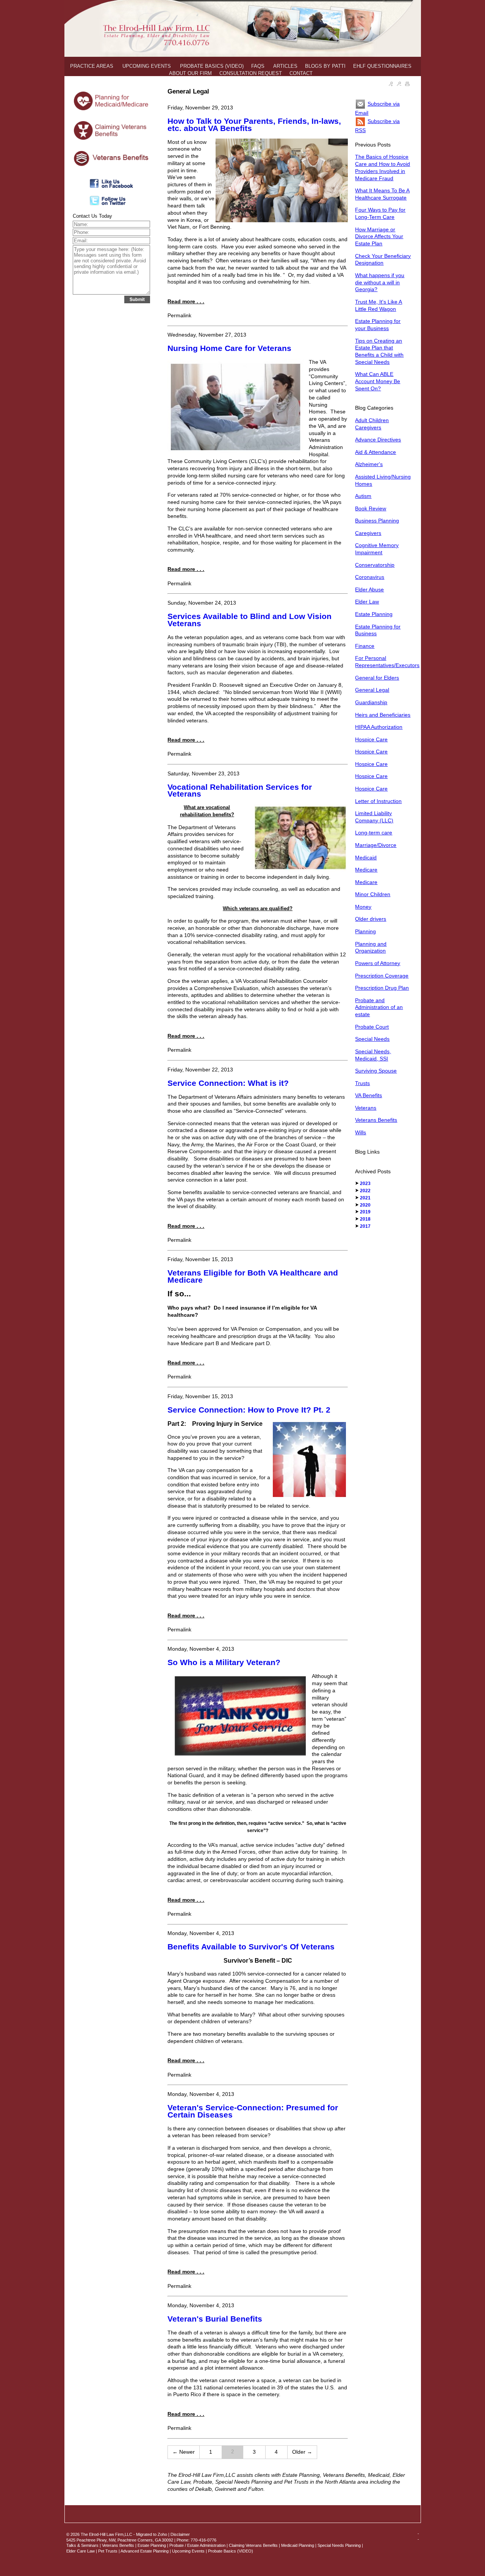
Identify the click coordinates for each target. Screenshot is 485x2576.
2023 (365, 1184)
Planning (365, 931)
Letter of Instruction (378, 801)
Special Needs (372, 1039)
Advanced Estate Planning (145, 2551)
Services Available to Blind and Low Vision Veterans (250, 620)
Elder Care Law (81, 2551)
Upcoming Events (188, 2551)
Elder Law (367, 602)
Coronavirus (370, 577)
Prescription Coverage (382, 976)
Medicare (366, 870)
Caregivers (368, 533)
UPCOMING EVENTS (147, 66)
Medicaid (366, 858)
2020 (365, 1205)
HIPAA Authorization (379, 727)
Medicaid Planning (298, 2545)
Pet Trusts (108, 2551)
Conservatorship (375, 565)
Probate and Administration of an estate (379, 1007)
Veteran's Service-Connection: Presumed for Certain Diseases (253, 2111)
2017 (365, 1226)
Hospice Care (371, 739)
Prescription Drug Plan (382, 988)
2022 (365, 1191)
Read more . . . (186, 301)
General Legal (372, 690)
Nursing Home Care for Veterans (229, 348)
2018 (365, 1219)
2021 (365, 1198)
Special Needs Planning (339, 2545)
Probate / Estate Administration (197, 2545)
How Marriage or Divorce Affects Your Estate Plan (379, 236)
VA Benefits (368, 1095)
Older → (302, 2452)
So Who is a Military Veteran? (224, 1662)
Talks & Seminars (82, 2545)
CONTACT (301, 73)
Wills (361, 1132)
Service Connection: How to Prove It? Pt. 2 (249, 1410)
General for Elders (377, 678)
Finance (365, 646)
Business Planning (377, 521)
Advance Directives (378, 440)
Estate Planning (374, 614)
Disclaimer (180, 2534)
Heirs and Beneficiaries (383, 715)
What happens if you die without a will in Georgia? (380, 282)
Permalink (179, 315)
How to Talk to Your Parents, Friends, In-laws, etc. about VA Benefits (254, 125)
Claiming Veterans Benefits (253, 2545)
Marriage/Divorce (376, 845)
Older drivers (371, 919)
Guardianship (371, 702)
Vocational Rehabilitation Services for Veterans (240, 791)
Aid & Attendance (375, 452)
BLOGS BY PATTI (325, 66)
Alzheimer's (369, 464)
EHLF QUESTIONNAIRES (382, 66)
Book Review (371, 508)
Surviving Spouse (376, 1071)
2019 (365, 1212)
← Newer (184, 2452)
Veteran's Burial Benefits (215, 2319)
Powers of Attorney (378, 963)
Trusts (362, 1083)
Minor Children (373, 894)
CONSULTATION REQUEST (251, 73)
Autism (363, 496)
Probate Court (372, 1027)
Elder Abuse (369, 589)
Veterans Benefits (376, 1120)
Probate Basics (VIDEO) (231, 2551)
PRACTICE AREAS (92, 66)
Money (363, 907)
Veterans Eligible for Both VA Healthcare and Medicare (253, 1276)
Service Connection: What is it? (228, 1083)
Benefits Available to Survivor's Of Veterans (251, 1947)
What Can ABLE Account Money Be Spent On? (378, 381)
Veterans (366, 1108)
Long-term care (374, 833)
